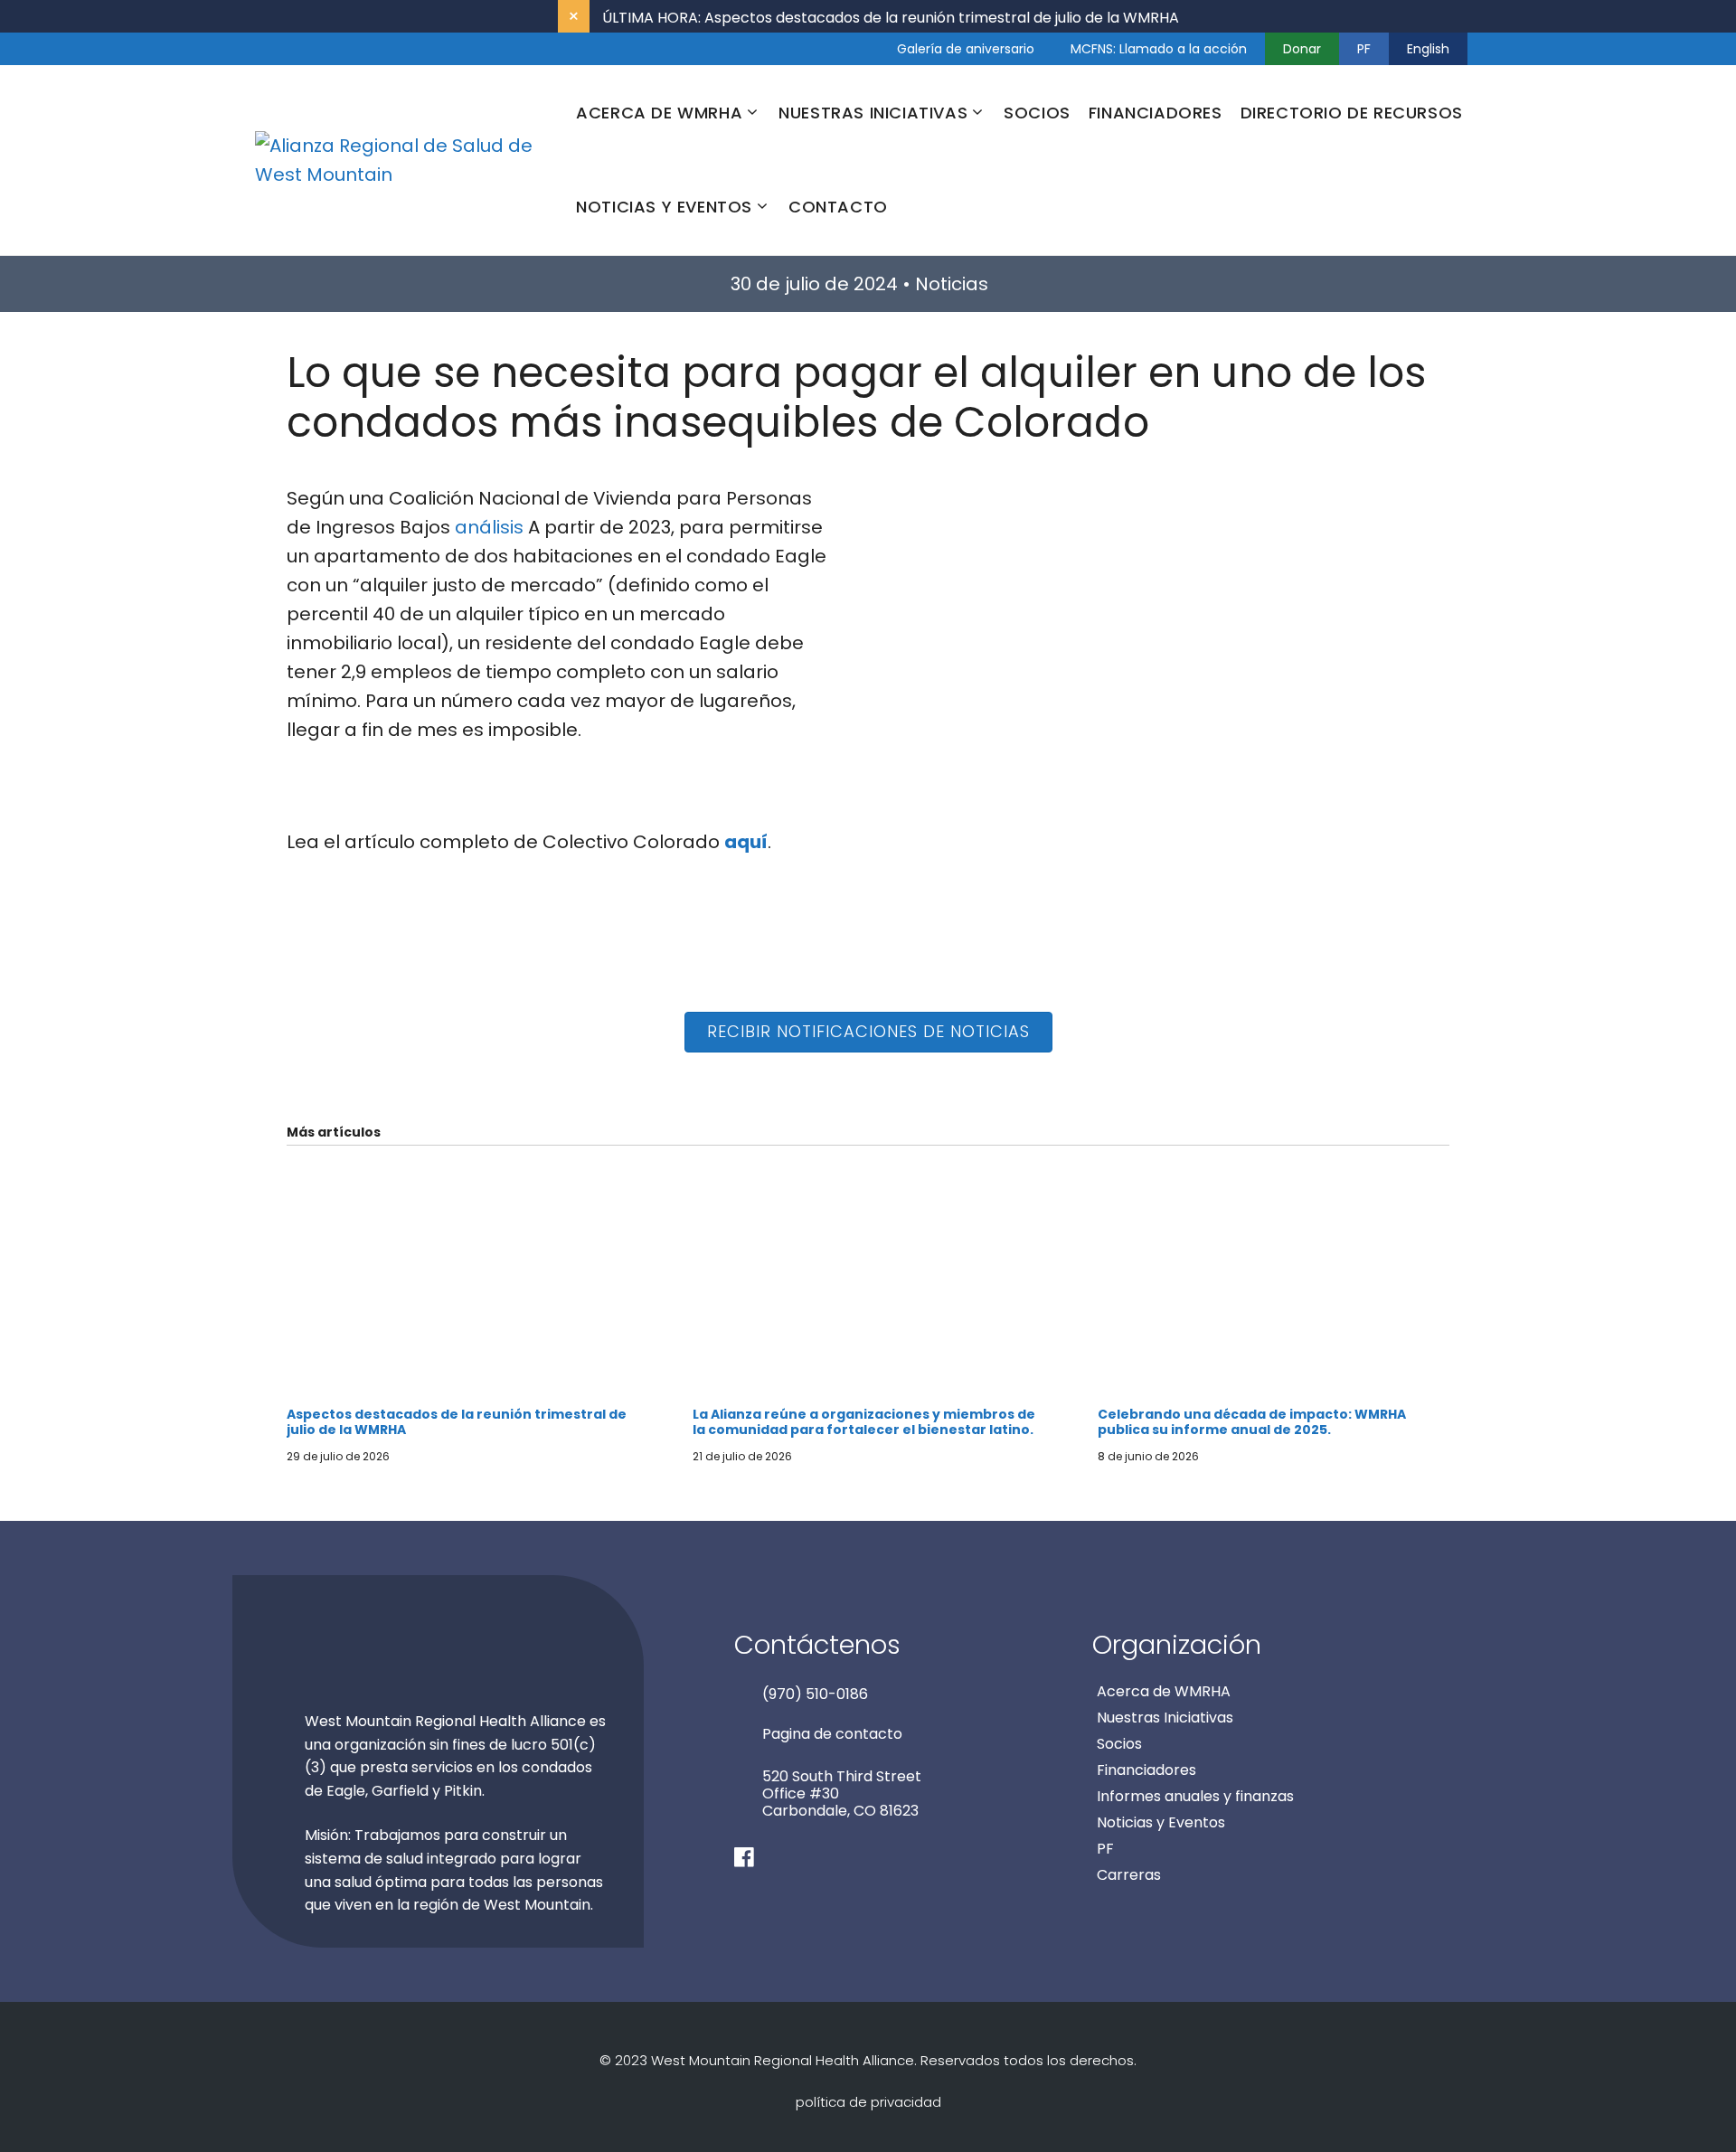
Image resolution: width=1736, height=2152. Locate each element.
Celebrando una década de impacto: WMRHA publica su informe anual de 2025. (1252, 1422)
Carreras (1129, 1875)
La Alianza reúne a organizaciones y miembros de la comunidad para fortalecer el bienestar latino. (864, 1422)
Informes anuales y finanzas (1195, 1796)
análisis (489, 527)
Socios (1037, 113)
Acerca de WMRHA (1164, 1691)
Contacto (838, 207)
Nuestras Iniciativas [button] (873, 113)
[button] (868, 1032)
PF (1364, 49)
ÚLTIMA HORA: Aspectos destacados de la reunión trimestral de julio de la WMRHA (891, 18)
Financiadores (1156, 113)
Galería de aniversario (966, 49)
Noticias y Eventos (1161, 1822)
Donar (1302, 49)
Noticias (952, 284)
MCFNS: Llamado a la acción (1159, 49)
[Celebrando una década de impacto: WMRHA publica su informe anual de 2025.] (1274, 1392)
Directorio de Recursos (1352, 113)
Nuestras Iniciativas (1165, 1718)
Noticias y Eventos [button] (664, 207)
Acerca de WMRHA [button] (659, 113)
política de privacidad (868, 2102)
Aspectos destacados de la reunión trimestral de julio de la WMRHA (457, 1422)
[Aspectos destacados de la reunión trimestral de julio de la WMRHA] (462, 1392)
